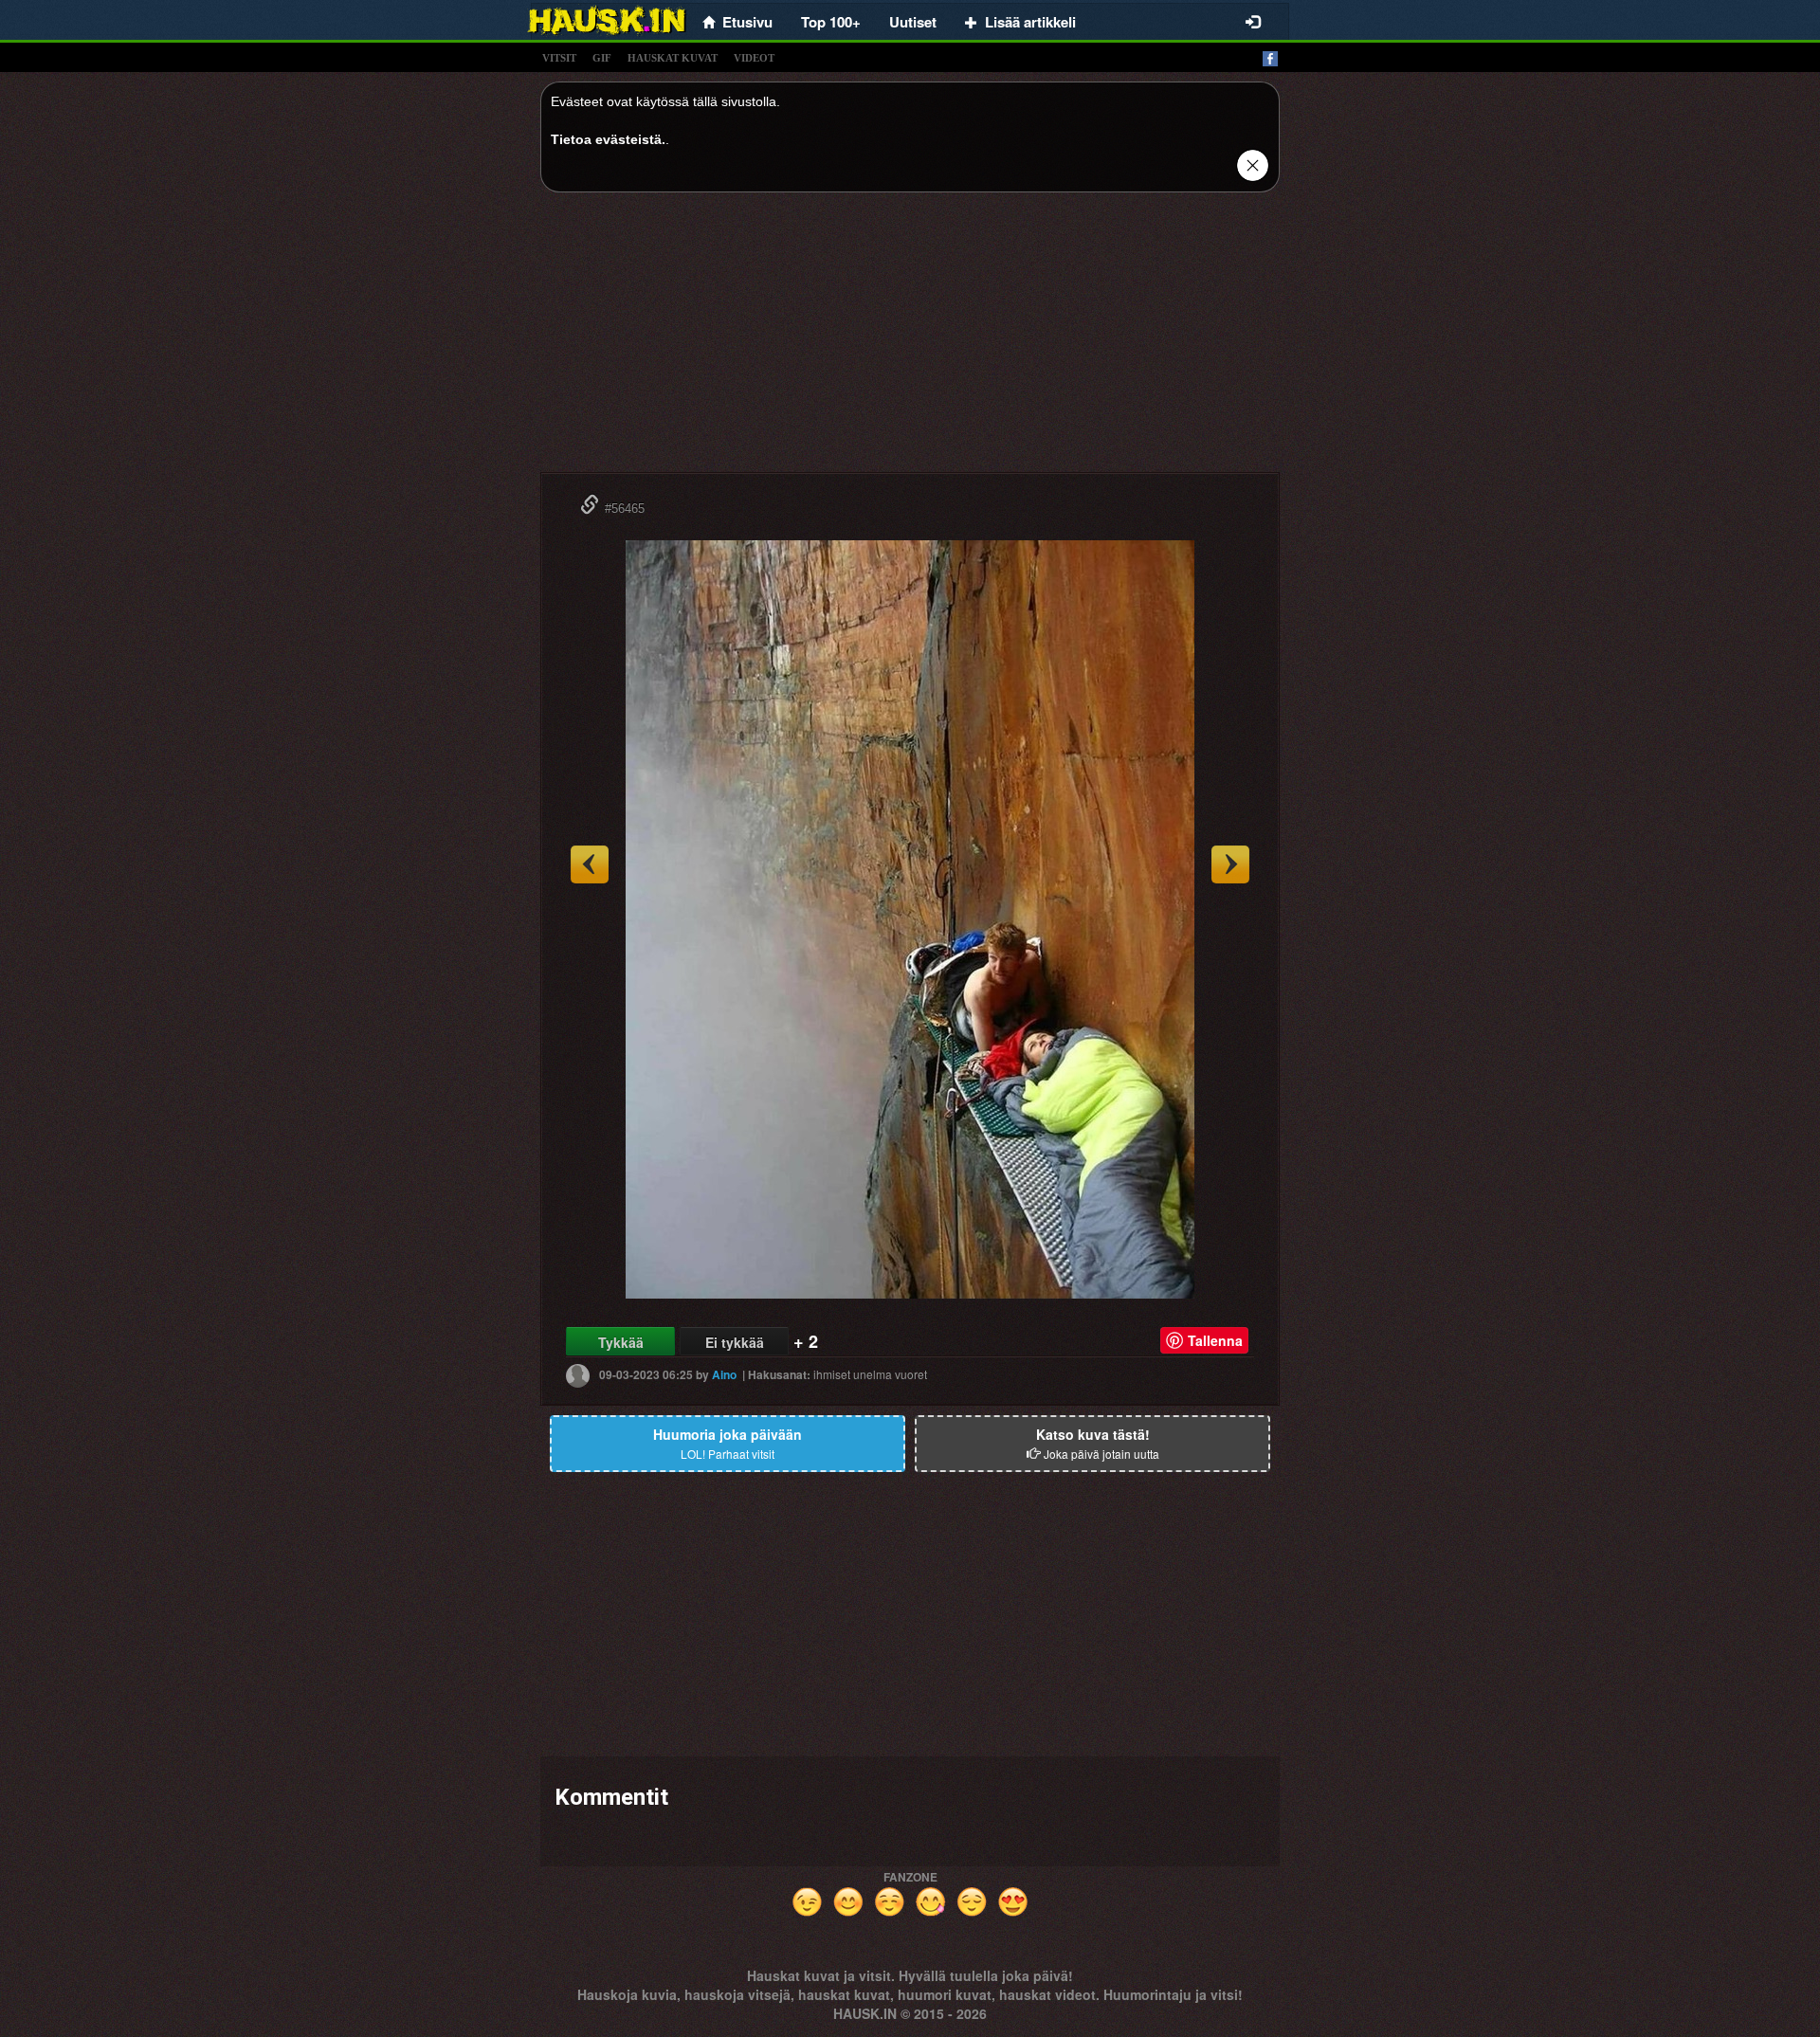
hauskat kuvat (673, 58)
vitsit (559, 58)
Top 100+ (831, 22)
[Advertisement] (910, 339)
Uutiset (913, 22)
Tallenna (1215, 1340)
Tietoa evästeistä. (608, 139)
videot (754, 58)
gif (602, 58)
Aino (724, 1374)
